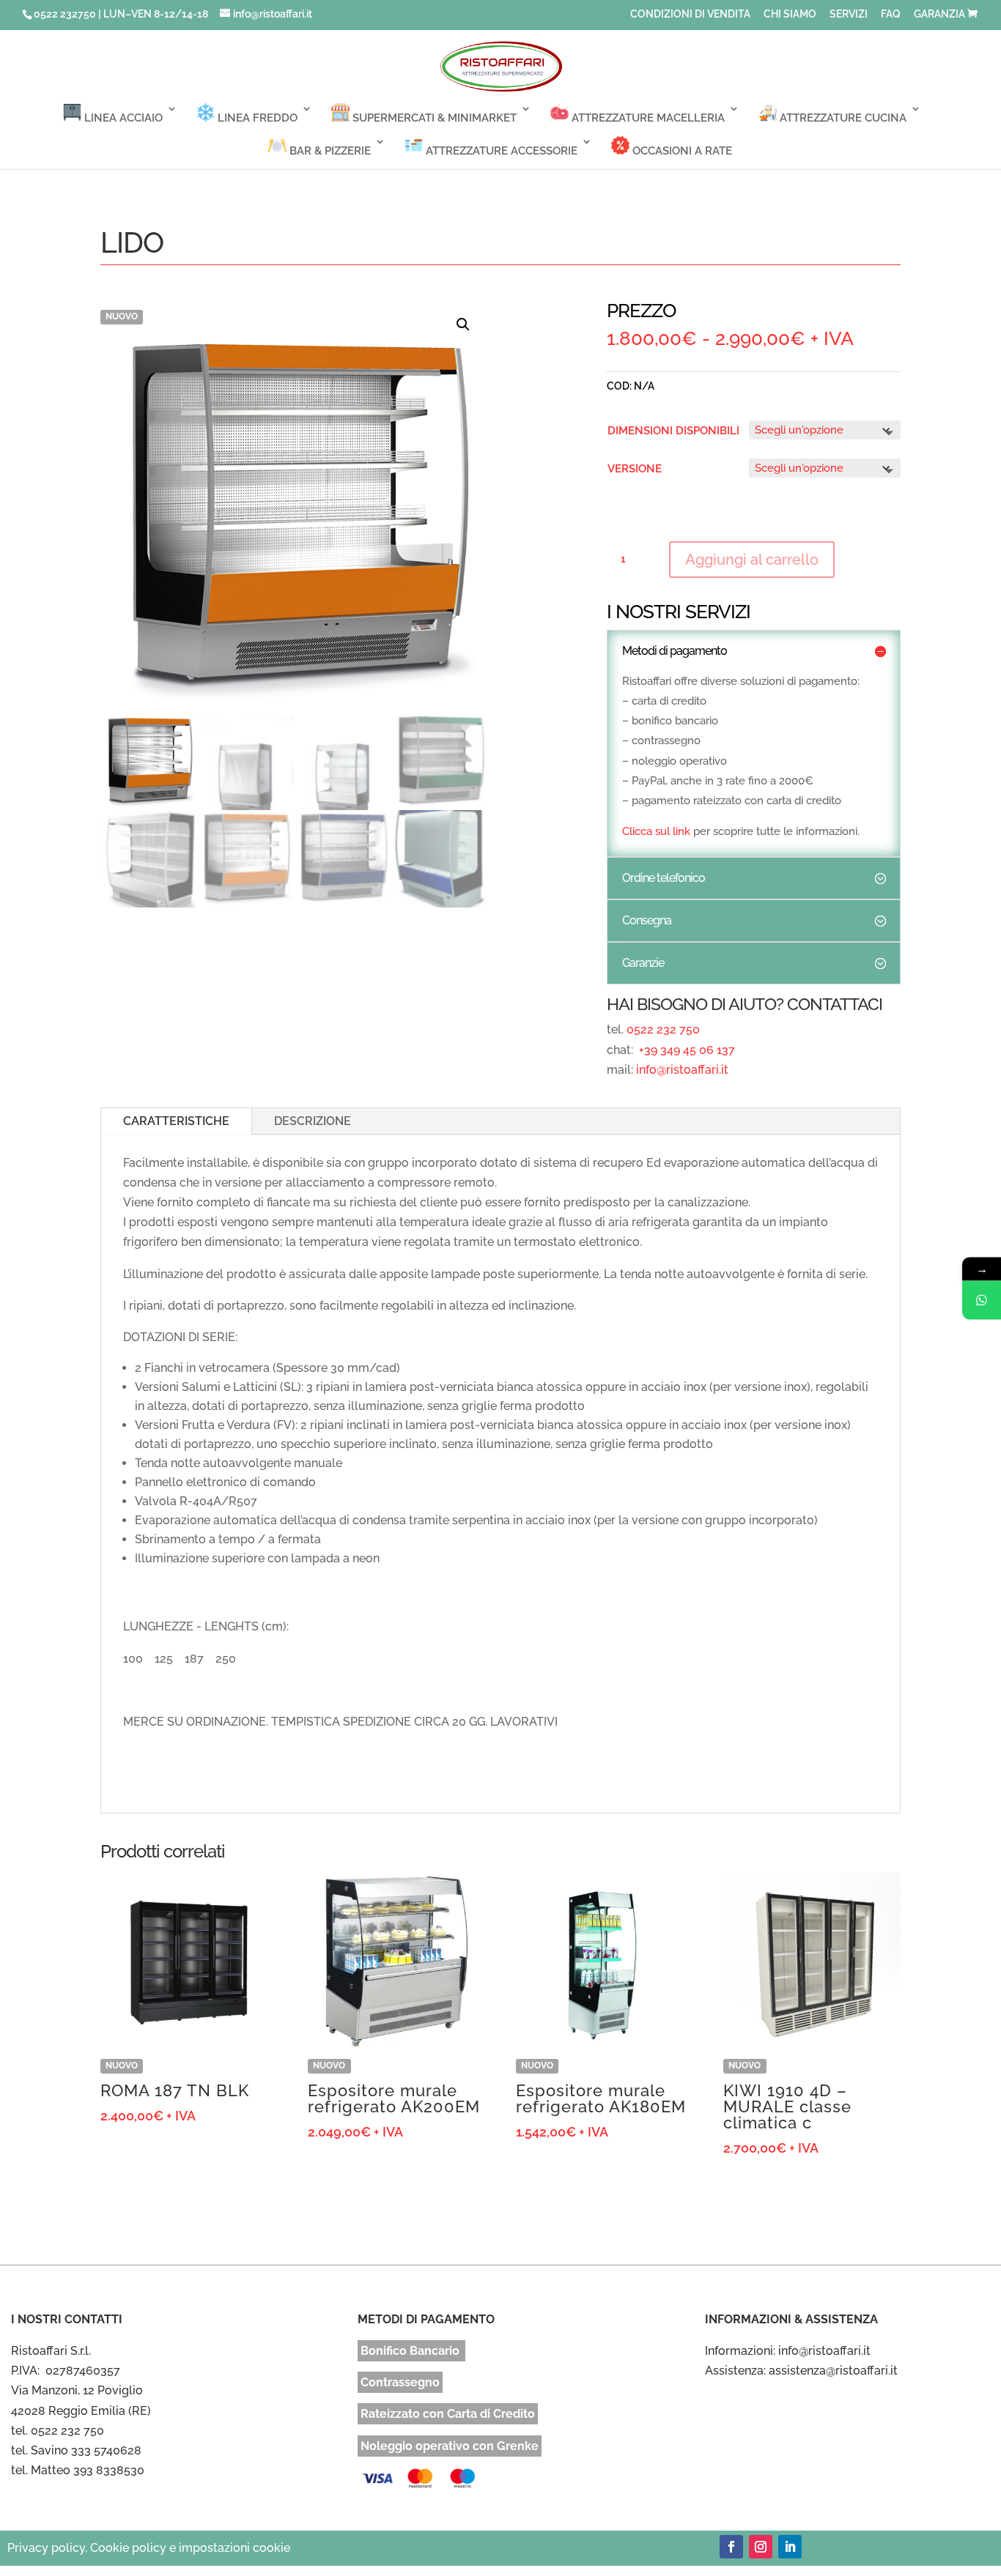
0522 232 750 (663, 1029)
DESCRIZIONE (313, 1121)
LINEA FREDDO (256, 118)
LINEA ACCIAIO (122, 118)
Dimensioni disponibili (673, 431)
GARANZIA (939, 14)
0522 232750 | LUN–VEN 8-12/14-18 (121, 14)
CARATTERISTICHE (176, 1121)
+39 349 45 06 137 (686, 1050)
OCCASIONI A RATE (681, 151)
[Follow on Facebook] (731, 2547)
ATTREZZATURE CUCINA (842, 118)
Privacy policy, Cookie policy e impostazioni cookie (149, 2548)
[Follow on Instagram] (761, 2547)
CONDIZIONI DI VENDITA (690, 14)
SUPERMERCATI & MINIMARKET (433, 118)
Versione (635, 469)
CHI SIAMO (790, 14)
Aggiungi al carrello (752, 560)
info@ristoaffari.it (682, 1070)
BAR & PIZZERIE (329, 151)
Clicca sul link (656, 831)
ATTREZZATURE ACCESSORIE (500, 151)
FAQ (891, 14)
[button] (463, 324)
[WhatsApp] (982, 1300)
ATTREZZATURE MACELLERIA (647, 118)
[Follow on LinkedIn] (790, 2547)
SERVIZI (849, 14)
